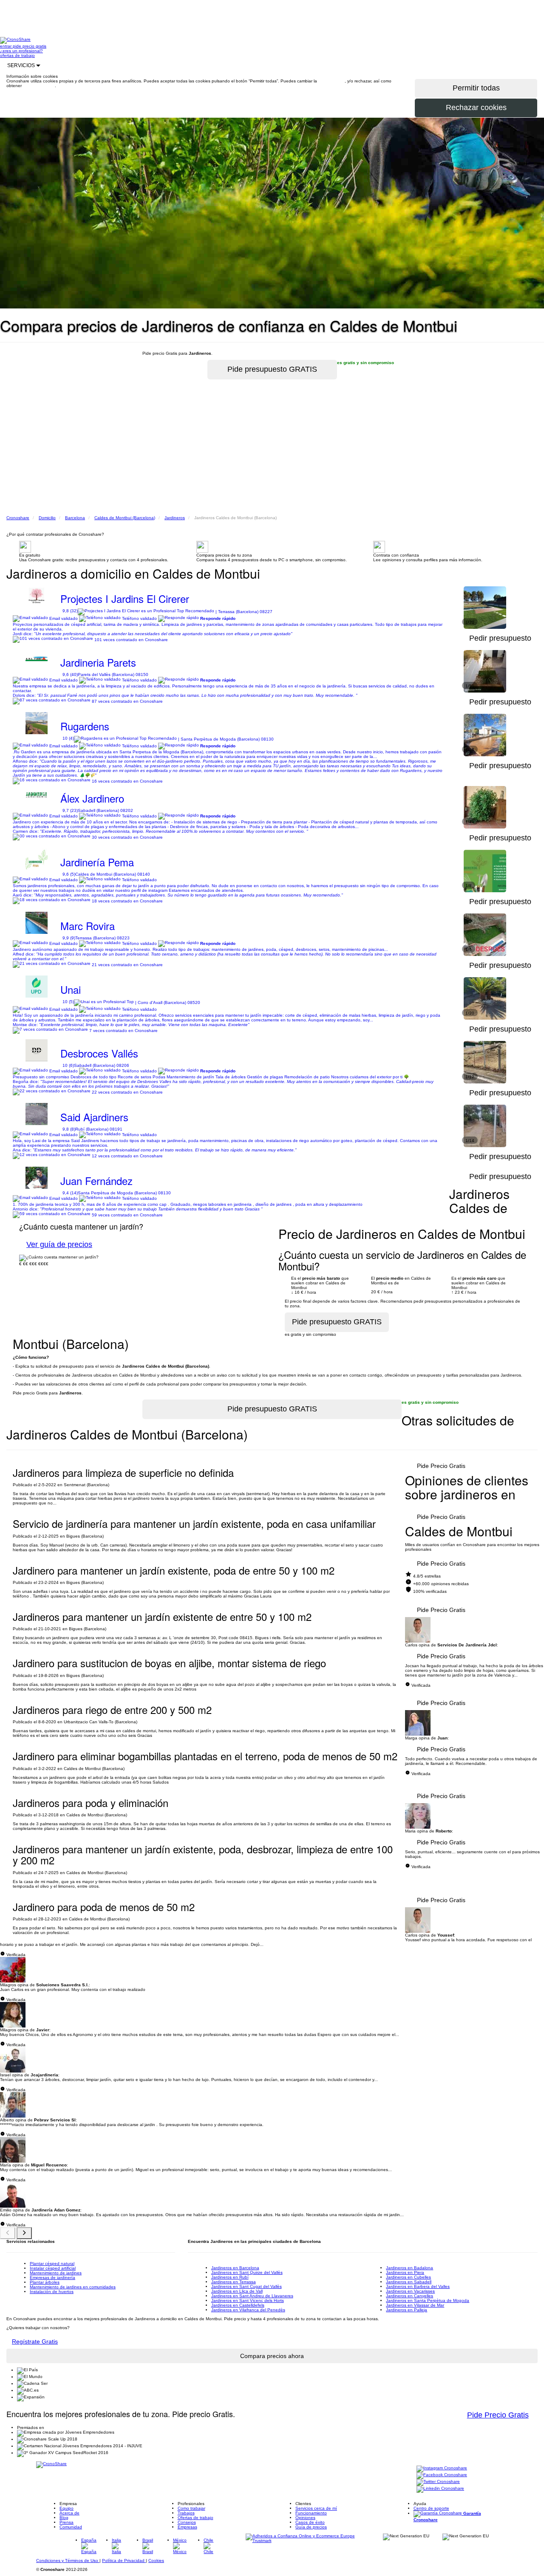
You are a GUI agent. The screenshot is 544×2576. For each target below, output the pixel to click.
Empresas (187, 2527)
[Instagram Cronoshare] (442, 2468)
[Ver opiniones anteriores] (8, 2233)
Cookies (156, 2560)
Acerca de (69, 2513)
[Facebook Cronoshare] (442, 2475)
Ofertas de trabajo (195, 2518)
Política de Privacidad (124, 2560)
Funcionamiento (311, 2513)
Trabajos (186, 2513)
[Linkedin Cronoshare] (440, 2489)
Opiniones (305, 2518)
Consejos (187, 2522)
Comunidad (71, 2527)
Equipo (67, 2508)
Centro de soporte (431, 2508)
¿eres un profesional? (21, 51)
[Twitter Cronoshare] (438, 2482)
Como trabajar (191, 2508)
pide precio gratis (30, 46)
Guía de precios (311, 2527)
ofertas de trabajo (17, 55)
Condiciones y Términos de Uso (68, 2560)
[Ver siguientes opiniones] (24, 2233)
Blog (64, 2518)
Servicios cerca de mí (316, 2508)
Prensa (67, 2522)
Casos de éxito (310, 2522)
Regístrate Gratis (35, 2341)
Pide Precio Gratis (441, 1466)
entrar (6, 46)
